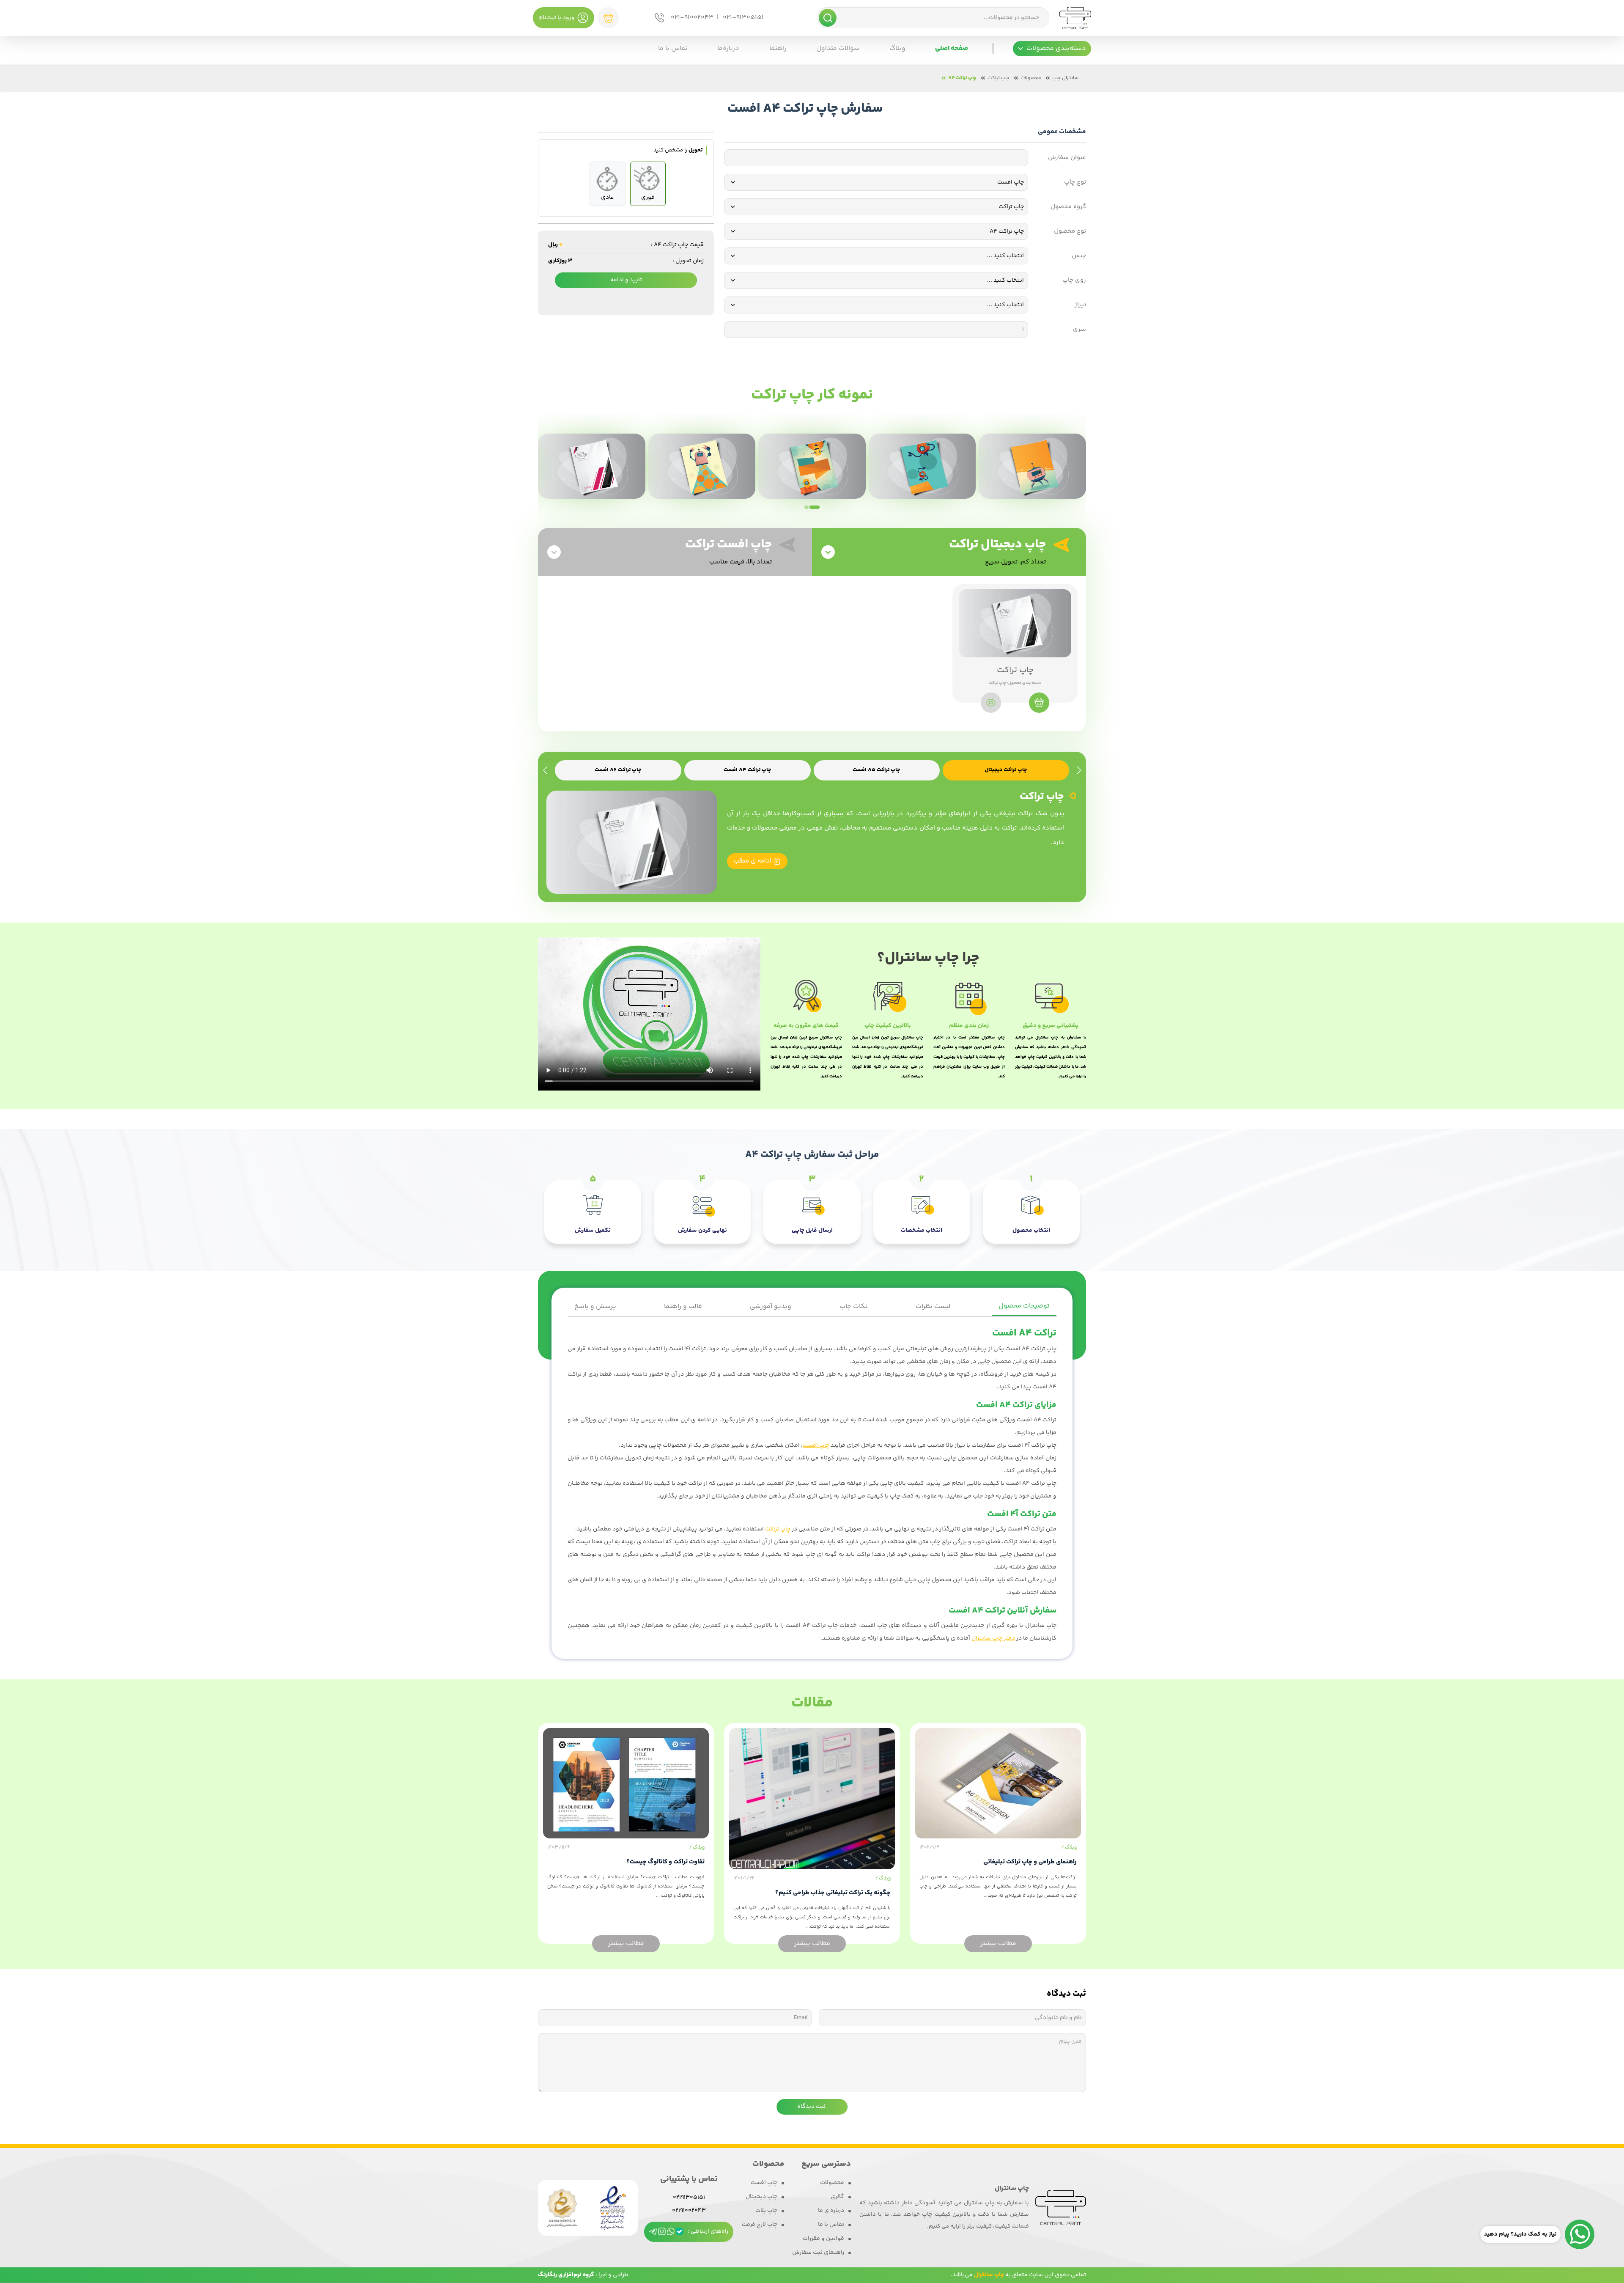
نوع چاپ (1075, 182)
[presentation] (1079, 771)
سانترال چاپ (1065, 78)
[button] (1052, 49)
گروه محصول (1068, 207)
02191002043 (689, 2211)
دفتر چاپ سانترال (993, 1638)
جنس (1079, 256)
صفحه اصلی (952, 48)
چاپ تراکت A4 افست (748, 770)
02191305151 (689, 2198)
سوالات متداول (838, 48)
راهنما (778, 48)
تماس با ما (673, 48)
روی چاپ (1074, 280)
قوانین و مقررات (823, 2239)
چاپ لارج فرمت (760, 2225)
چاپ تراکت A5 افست (876, 770)
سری (1079, 330)
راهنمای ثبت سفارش (818, 2253)
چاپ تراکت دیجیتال (1006, 770)
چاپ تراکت (999, 78)
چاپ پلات (766, 2211)
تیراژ (1080, 305)
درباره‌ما (728, 48)
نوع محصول (1070, 231)
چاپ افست (816, 1445)
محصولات (1031, 78)
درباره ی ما (831, 2211)
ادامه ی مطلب (753, 861)
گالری (837, 2197)
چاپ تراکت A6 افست (618, 770)
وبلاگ (897, 48)
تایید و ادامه (626, 280)
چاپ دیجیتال (761, 2197)
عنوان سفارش (1067, 158)
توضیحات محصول (1024, 1306)
